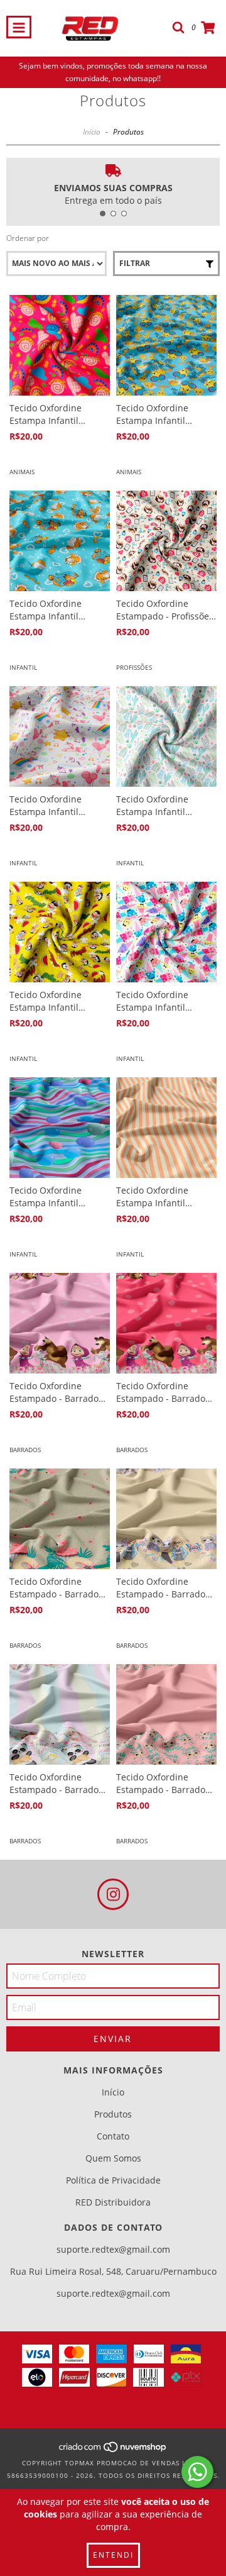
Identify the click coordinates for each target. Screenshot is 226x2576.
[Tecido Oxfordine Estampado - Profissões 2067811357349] (166, 541)
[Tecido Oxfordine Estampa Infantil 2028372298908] (60, 1128)
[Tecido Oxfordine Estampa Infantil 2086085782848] (60, 541)
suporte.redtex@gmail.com (113, 2249)
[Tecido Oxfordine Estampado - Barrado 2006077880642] (60, 1519)
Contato (113, 2136)
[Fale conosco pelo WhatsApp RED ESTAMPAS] (197, 2472)
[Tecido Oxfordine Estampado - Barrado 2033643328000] (166, 1714)
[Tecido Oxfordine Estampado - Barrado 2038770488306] (166, 1323)
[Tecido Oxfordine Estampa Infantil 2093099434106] (166, 1128)
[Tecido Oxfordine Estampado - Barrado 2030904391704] (60, 1714)
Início (92, 132)
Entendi (113, 2555)
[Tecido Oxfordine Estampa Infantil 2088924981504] (166, 736)
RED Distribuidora (113, 2202)
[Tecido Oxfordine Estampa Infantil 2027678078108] (166, 345)
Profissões (134, 667)
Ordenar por (28, 238)
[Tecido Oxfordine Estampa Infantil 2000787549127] (60, 932)
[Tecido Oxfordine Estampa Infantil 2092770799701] (166, 932)
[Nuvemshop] (113, 2450)
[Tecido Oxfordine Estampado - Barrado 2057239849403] (60, 1323)
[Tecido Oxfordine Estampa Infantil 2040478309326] (60, 736)
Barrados (25, 1450)
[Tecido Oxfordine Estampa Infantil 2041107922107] (60, 345)
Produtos (113, 2114)
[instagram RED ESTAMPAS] (113, 1894)
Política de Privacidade (113, 2180)
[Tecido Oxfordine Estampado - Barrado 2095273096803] (166, 1519)
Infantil (23, 667)
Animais (22, 472)
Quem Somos (113, 2158)
